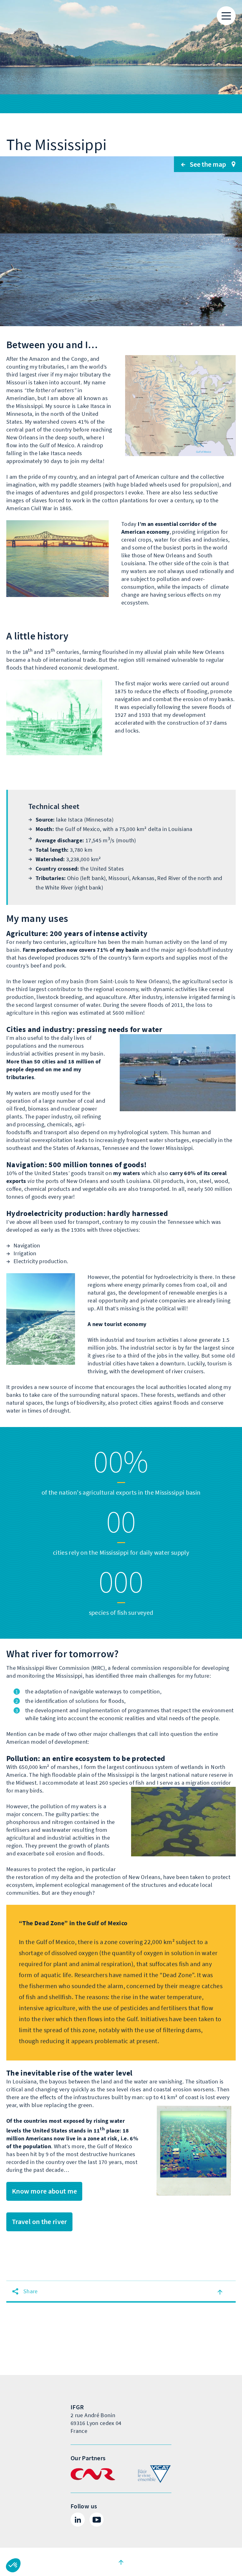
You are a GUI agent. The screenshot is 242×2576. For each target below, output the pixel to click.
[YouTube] (97, 2520)
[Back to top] (121, 2562)
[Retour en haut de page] (220, 2292)
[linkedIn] (78, 2520)
